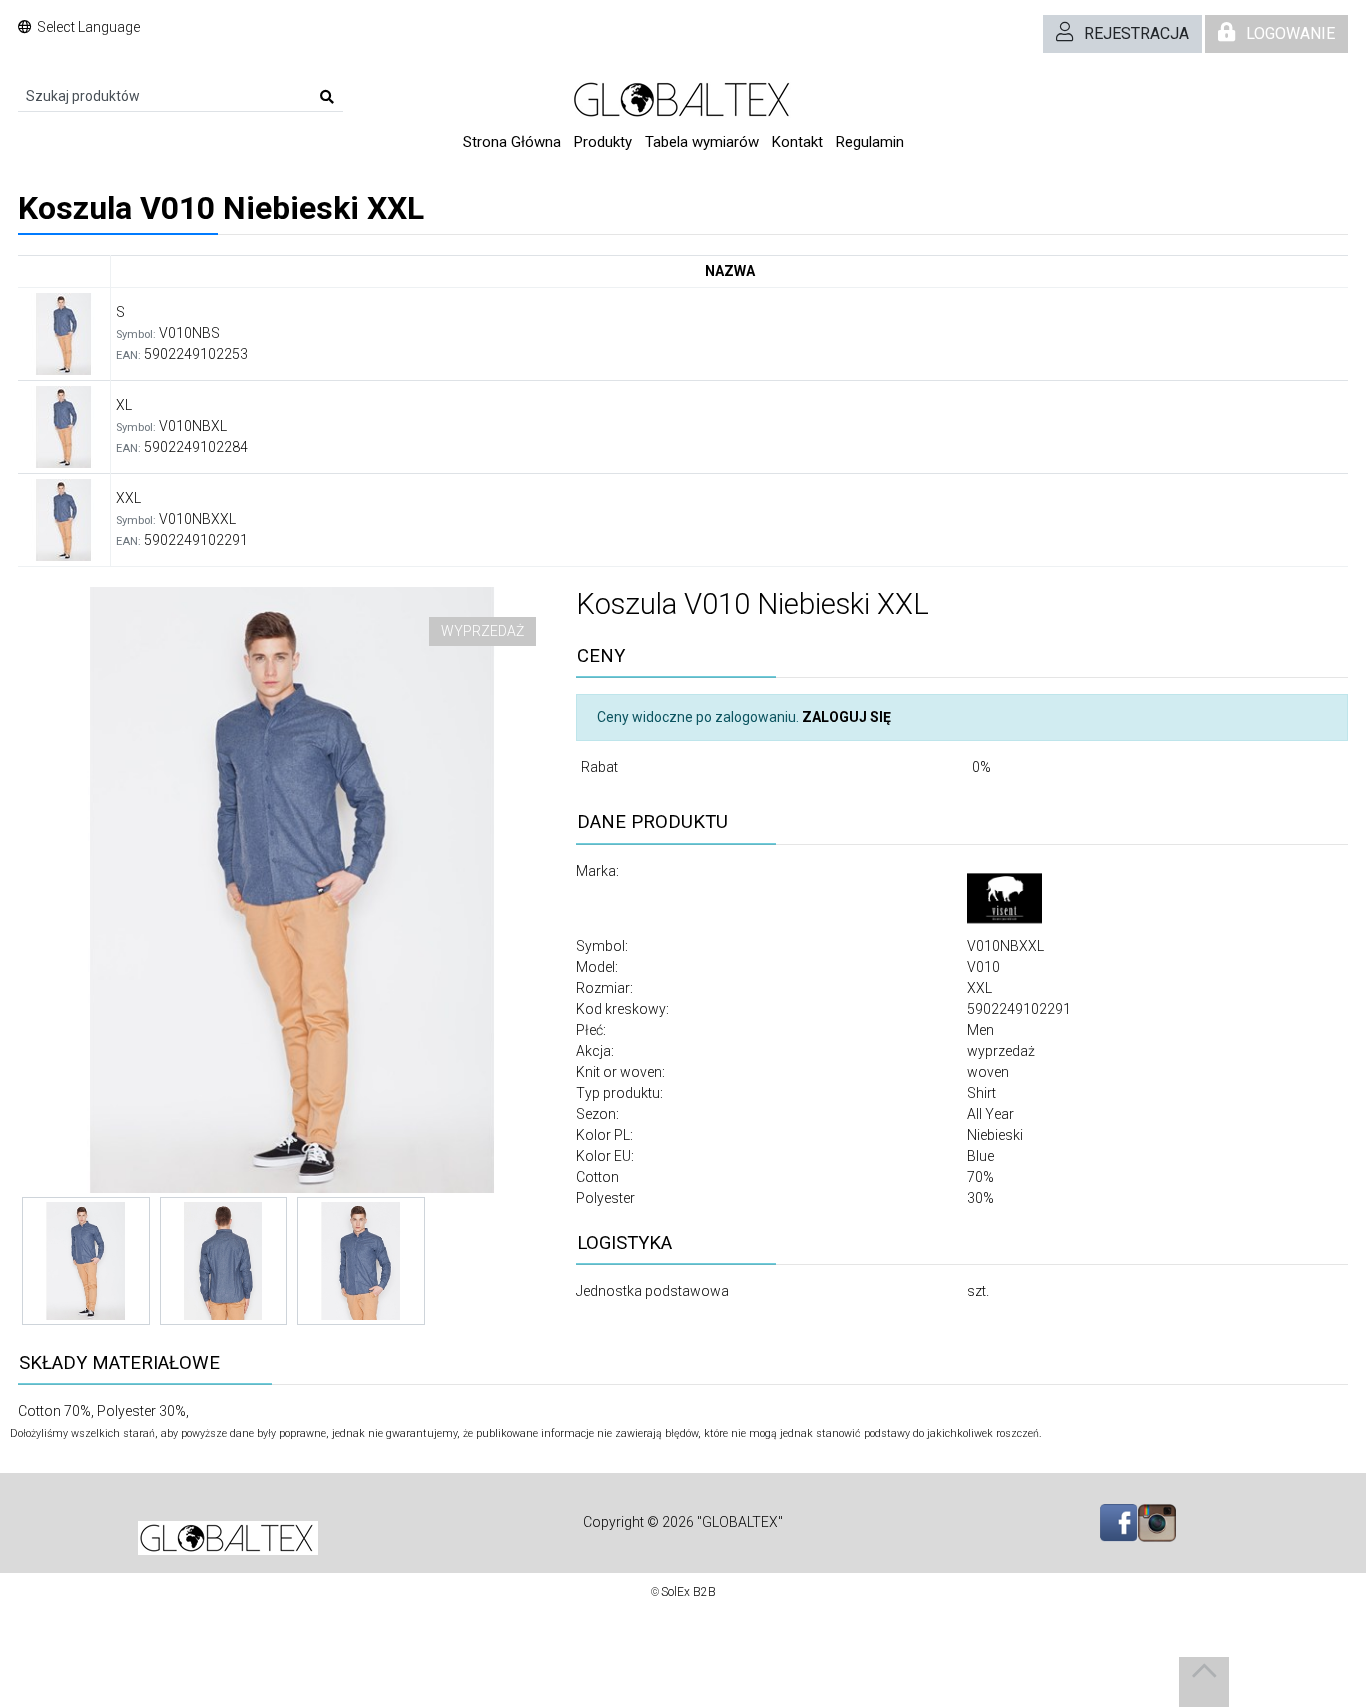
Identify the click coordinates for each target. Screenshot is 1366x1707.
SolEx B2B (688, 1592)
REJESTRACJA (1136, 33)
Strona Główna (512, 142)
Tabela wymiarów (702, 142)
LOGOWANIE (1290, 33)
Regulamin (870, 142)
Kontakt (797, 142)
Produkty (603, 142)
